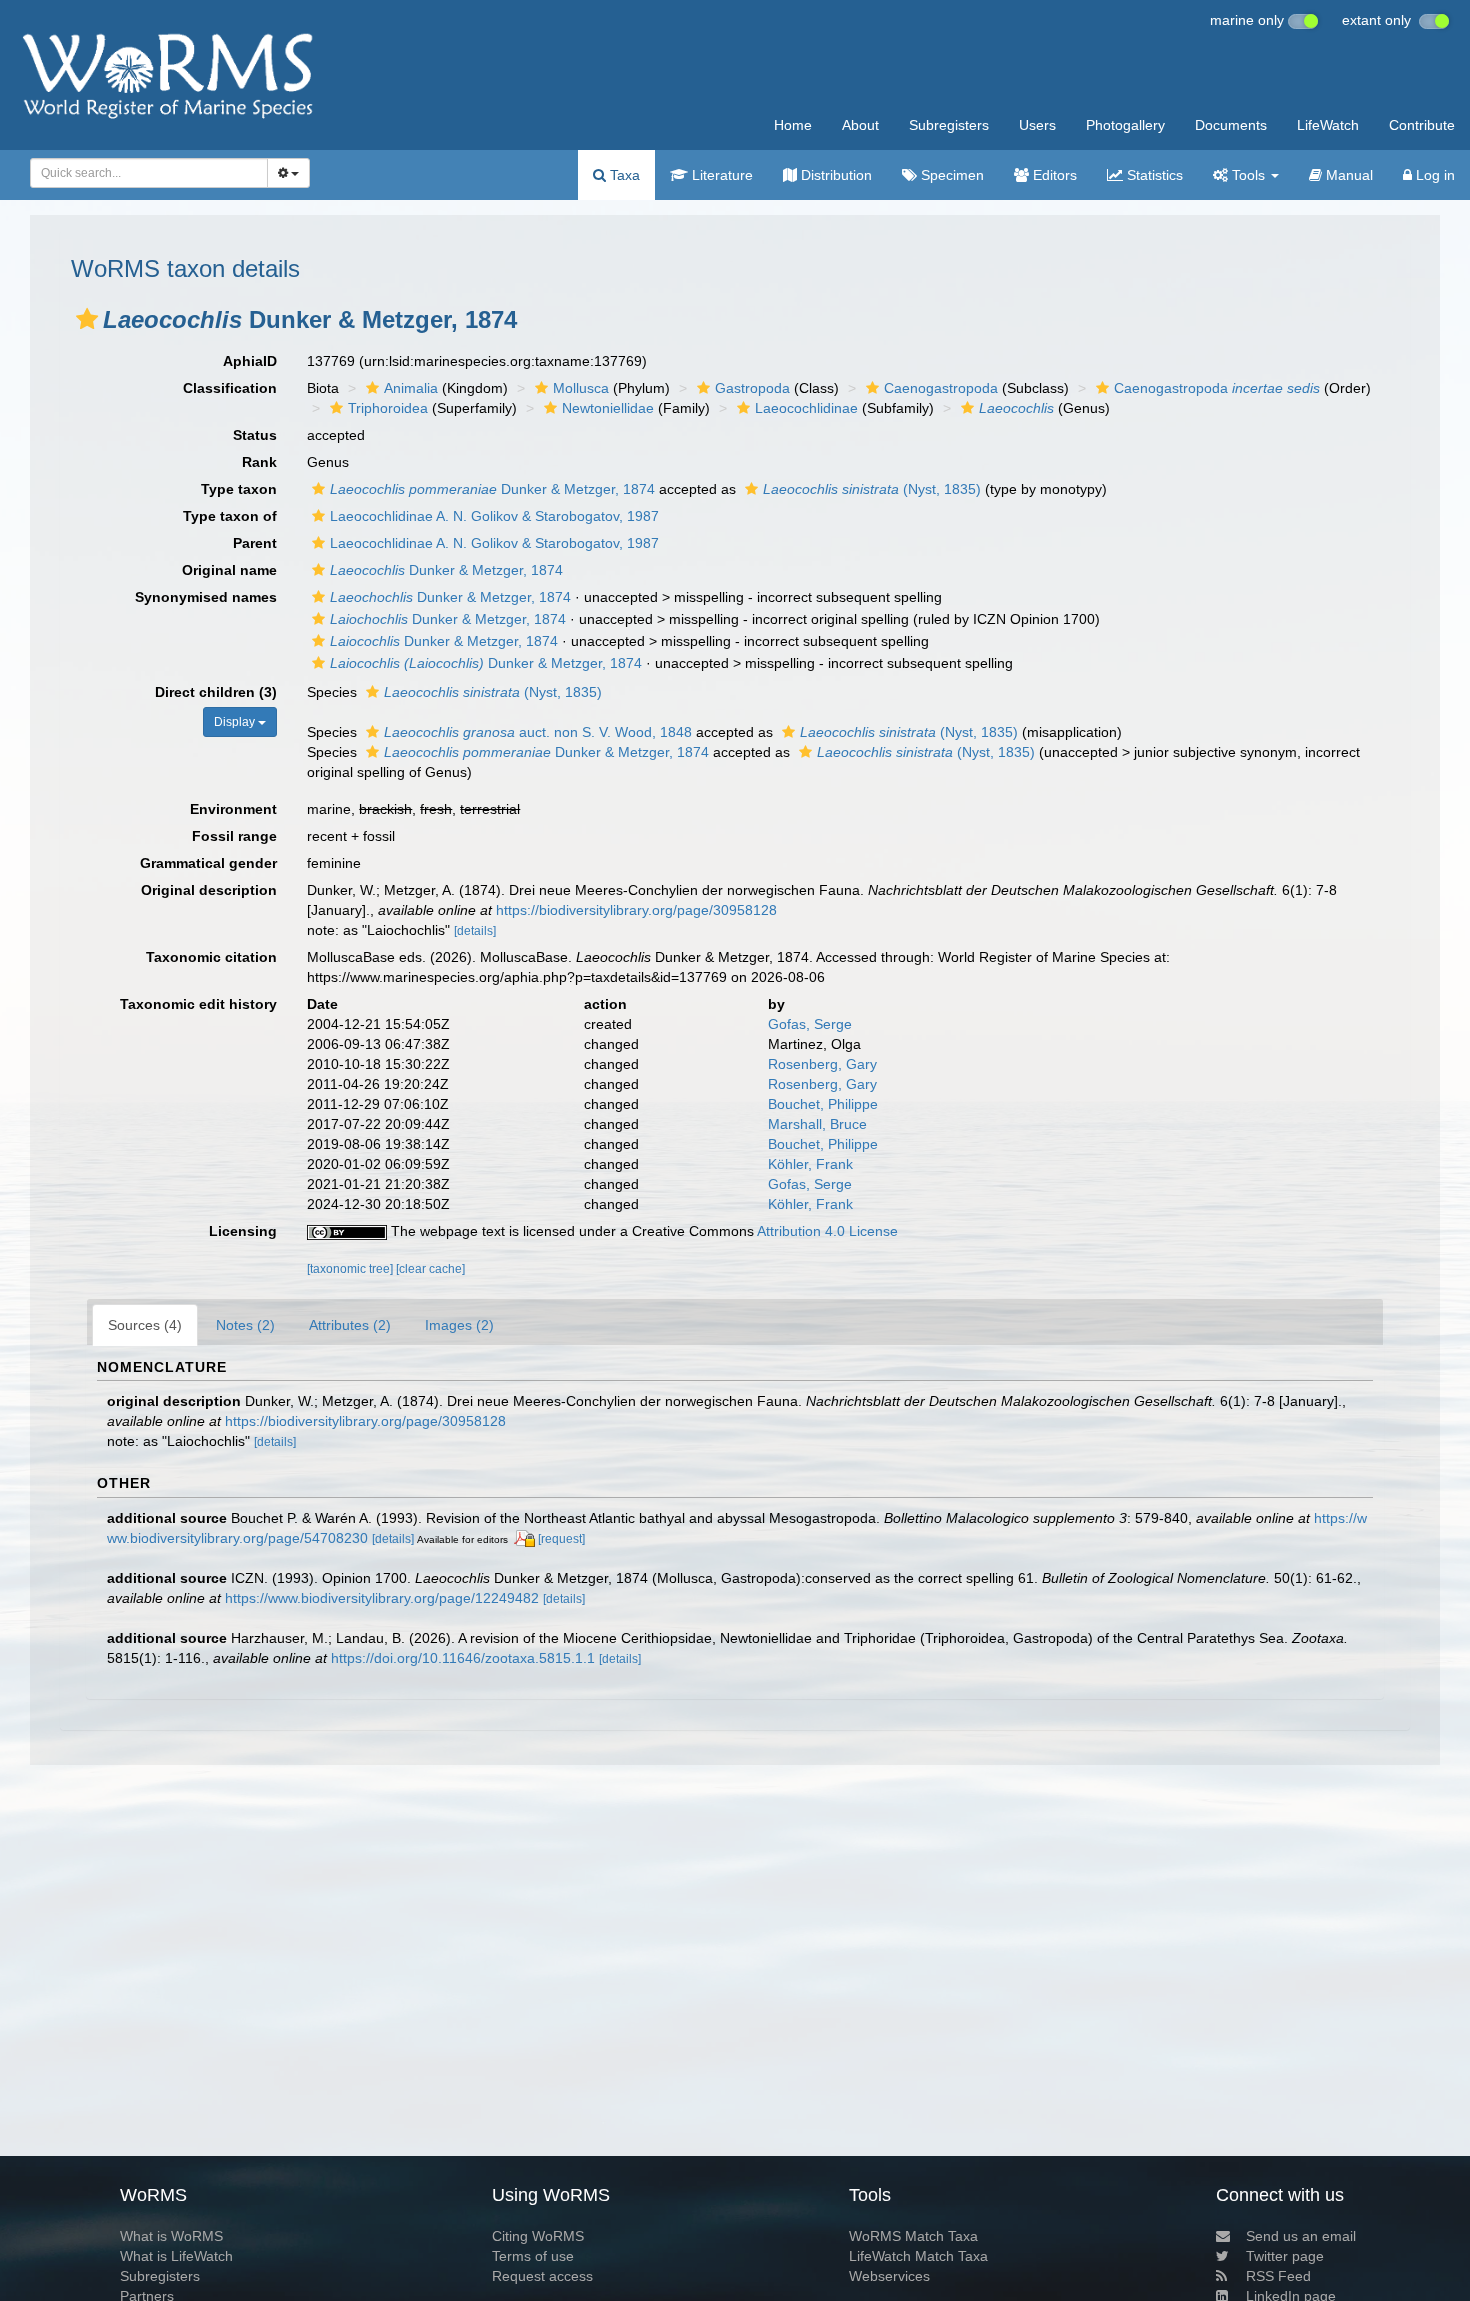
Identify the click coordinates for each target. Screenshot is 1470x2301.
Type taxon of (230, 516)
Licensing (243, 1231)
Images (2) (459, 1325)
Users (1037, 125)
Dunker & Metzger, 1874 (492, 489)
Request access (542, 2276)
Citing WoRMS (538, 2236)
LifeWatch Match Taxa (918, 2256)
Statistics (1153, 175)
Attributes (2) (350, 1325)
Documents (1231, 125)
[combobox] (149, 173)
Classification (230, 388)
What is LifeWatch (176, 2256)
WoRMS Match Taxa (913, 2236)
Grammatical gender (208, 863)
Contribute (1422, 125)
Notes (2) (245, 1325)
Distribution (834, 175)
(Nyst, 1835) (872, 489)
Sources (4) (145, 1325)
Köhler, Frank (810, 1164)
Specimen (950, 175)
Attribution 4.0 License (827, 1231)
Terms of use (533, 2256)
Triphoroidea (388, 408)
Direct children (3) (216, 692)
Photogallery (1125, 125)
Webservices (889, 2276)
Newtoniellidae (608, 408)
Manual (1347, 175)
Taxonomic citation (211, 957)
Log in (1433, 175)
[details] (475, 931)
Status (255, 435)
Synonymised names (206, 597)
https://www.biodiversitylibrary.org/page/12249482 (382, 1598)
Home (793, 125)
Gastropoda (752, 388)
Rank (259, 462)
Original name (229, 570)
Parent (255, 543)
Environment (233, 809)
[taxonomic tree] (351, 1269)
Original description (209, 890)
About (860, 125)
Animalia (411, 388)
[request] (561, 1539)
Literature (720, 175)
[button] (87, 319)
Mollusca (581, 388)
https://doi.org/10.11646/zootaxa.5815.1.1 (463, 1658)
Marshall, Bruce (817, 1124)
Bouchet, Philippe (823, 1104)
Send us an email (1301, 2236)
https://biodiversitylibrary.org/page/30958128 (636, 910)
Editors (1053, 175)
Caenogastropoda (941, 388)
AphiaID (250, 361)
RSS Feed (1278, 2276)
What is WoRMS (171, 2236)
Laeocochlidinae (806, 408)
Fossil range (234, 836)
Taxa (623, 175)
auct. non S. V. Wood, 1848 (538, 732)
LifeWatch (1328, 125)
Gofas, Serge (810, 1024)
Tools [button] (1248, 175)
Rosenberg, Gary (822, 1064)
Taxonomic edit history (198, 1004)
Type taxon (239, 489)
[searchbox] (143, 173)
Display (236, 722)
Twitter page (1285, 2256)
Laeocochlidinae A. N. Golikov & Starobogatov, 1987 (494, 516)
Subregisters (949, 125)
